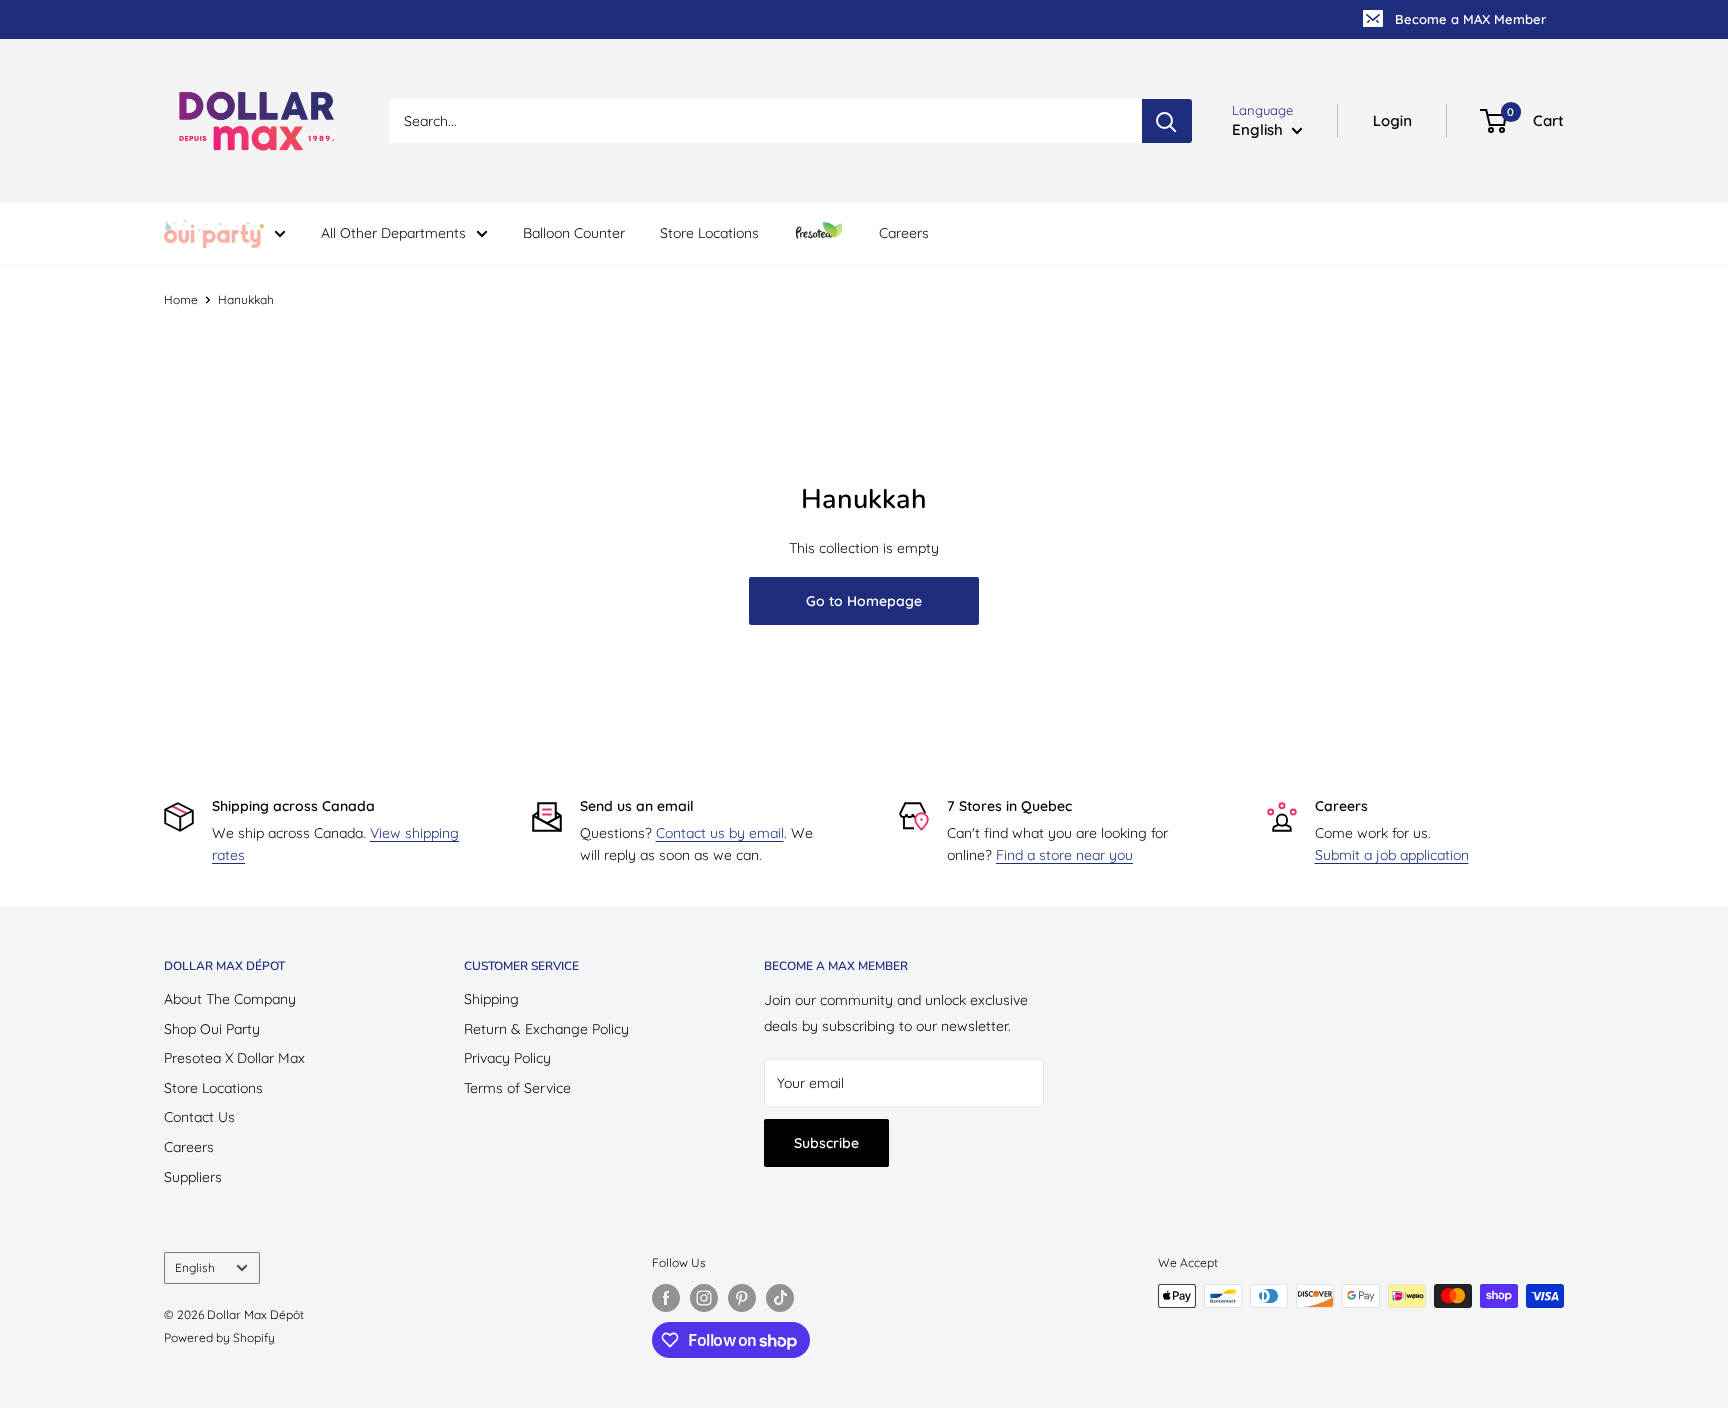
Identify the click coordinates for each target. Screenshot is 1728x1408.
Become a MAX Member (1470, 19)
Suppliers (193, 1177)
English (195, 1267)
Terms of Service (517, 1088)
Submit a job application (1392, 855)
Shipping (491, 999)
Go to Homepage (864, 601)
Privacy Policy (507, 1058)
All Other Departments (393, 233)
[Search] (1167, 121)
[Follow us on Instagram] (704, 1298)
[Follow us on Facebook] (666, 1298)
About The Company (230, 999)
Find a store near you (1064, 855)
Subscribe (826, 1143)
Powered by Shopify (219, 1337)
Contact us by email (720, 833)
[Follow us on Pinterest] (742, 1298)
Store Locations (709, 233)
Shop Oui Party (212, 1029)
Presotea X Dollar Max (234, 1058)
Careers (904, 233)
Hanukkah (246, 299)
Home (181, 299)
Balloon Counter (574, 233)
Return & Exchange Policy (546, 1029)
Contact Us (199, 1117)
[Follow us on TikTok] (780, 1298)
